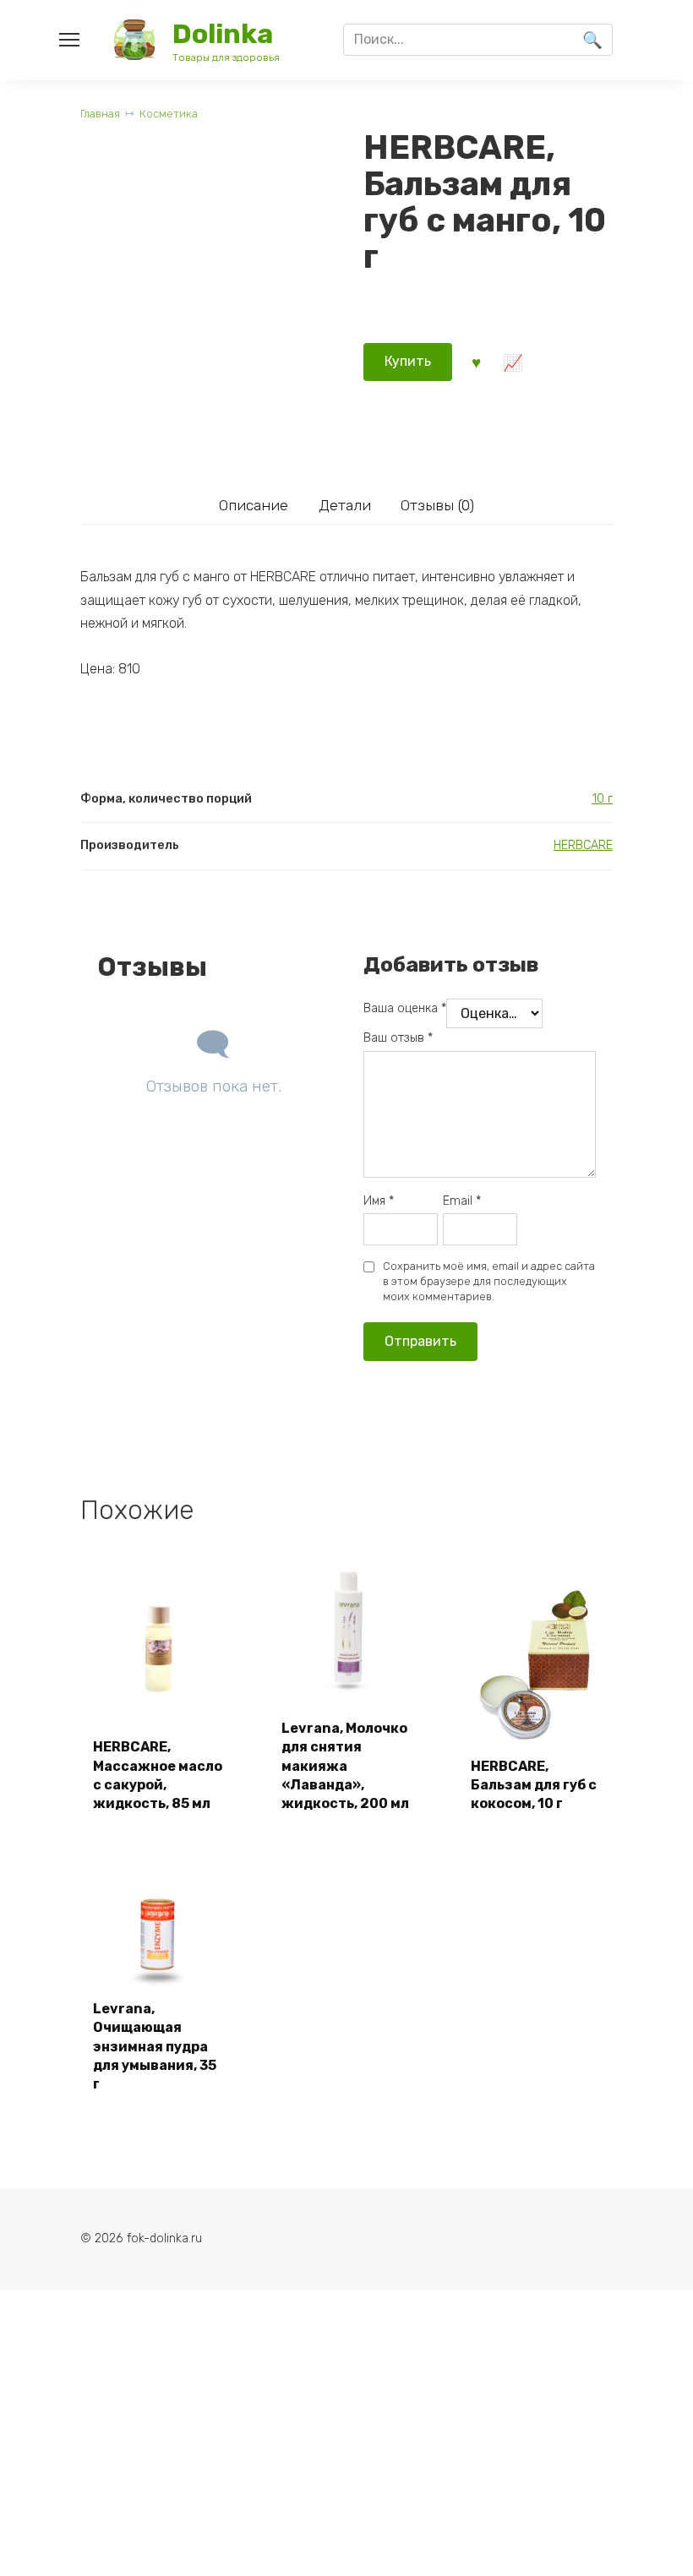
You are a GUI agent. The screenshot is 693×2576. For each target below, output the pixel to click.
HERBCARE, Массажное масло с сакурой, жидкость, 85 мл (158, 1775)
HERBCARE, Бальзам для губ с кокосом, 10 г (534, 1785)
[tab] (253, 505)
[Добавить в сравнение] (513, 362)
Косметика (169, 114)
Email (462, 1201)
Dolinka (223, 34)
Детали (345, 505)
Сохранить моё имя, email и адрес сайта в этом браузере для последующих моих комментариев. (489, 1281)
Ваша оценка (405, 1008)
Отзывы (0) (437, 505)
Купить (408, 361)
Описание (254, 505)
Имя (379, 1201)
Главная (100, 114)
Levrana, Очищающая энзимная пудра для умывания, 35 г (155, 2047)
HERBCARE (583, 845)
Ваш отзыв (398, 1038)
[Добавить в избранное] (477, 362)
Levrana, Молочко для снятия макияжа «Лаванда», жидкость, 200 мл (345, 1766)
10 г (602, 799)
